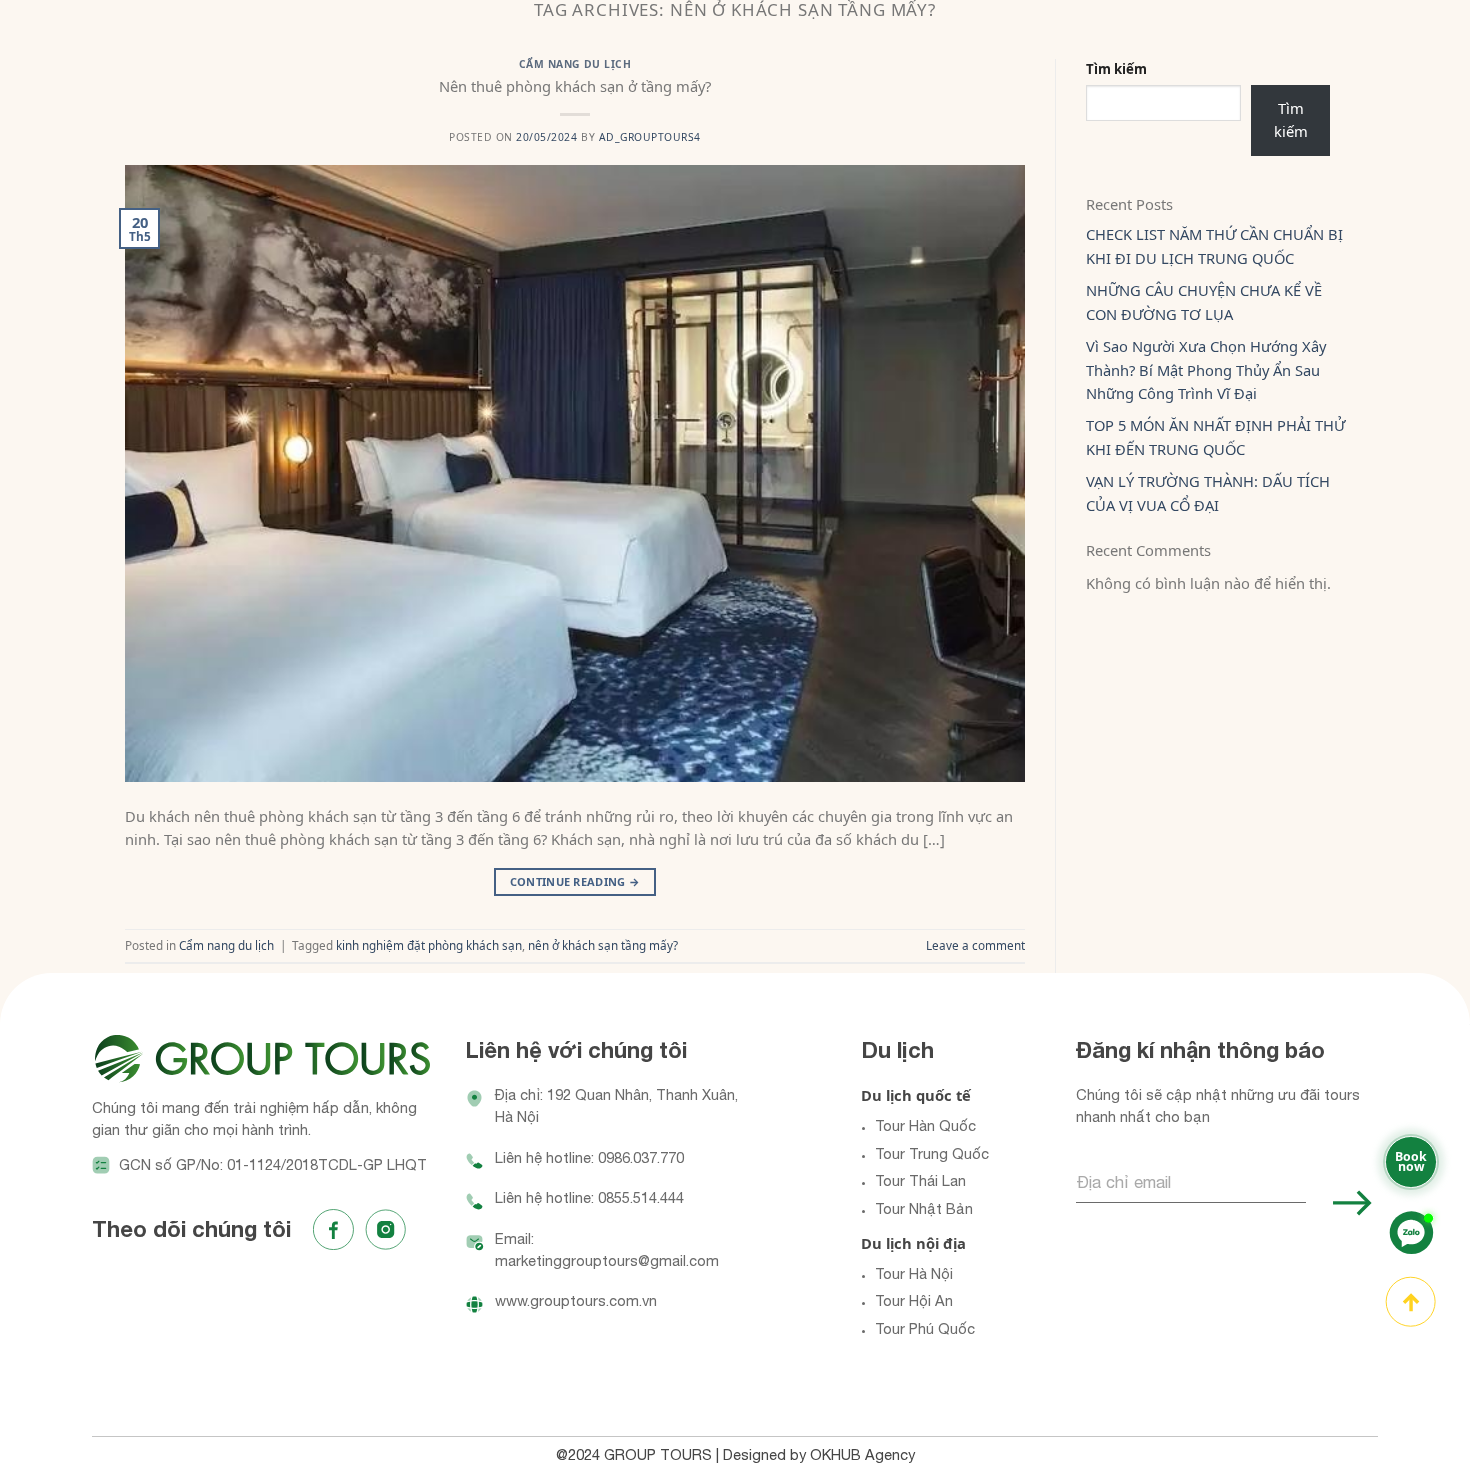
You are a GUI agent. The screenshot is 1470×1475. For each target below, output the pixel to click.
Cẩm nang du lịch (575, 64)
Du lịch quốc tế (916, 1095)
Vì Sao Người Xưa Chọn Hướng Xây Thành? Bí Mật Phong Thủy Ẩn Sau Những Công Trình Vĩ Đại (1206, 369)
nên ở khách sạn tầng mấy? (603, 945)
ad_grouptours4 (650, 137)
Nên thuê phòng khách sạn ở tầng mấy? (575, 86)
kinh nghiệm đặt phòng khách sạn (429, 945)
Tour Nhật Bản (924, 1208)
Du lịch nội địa (913, 1243)
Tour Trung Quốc (932, 1153)
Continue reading (575, 881)
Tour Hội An (914, 1300)
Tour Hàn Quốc (925, 1125)
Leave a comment (975, 945)
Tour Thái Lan (920, 1180)
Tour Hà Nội (914, 1273)
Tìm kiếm (1116, 69)
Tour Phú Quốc (925, 1328)
